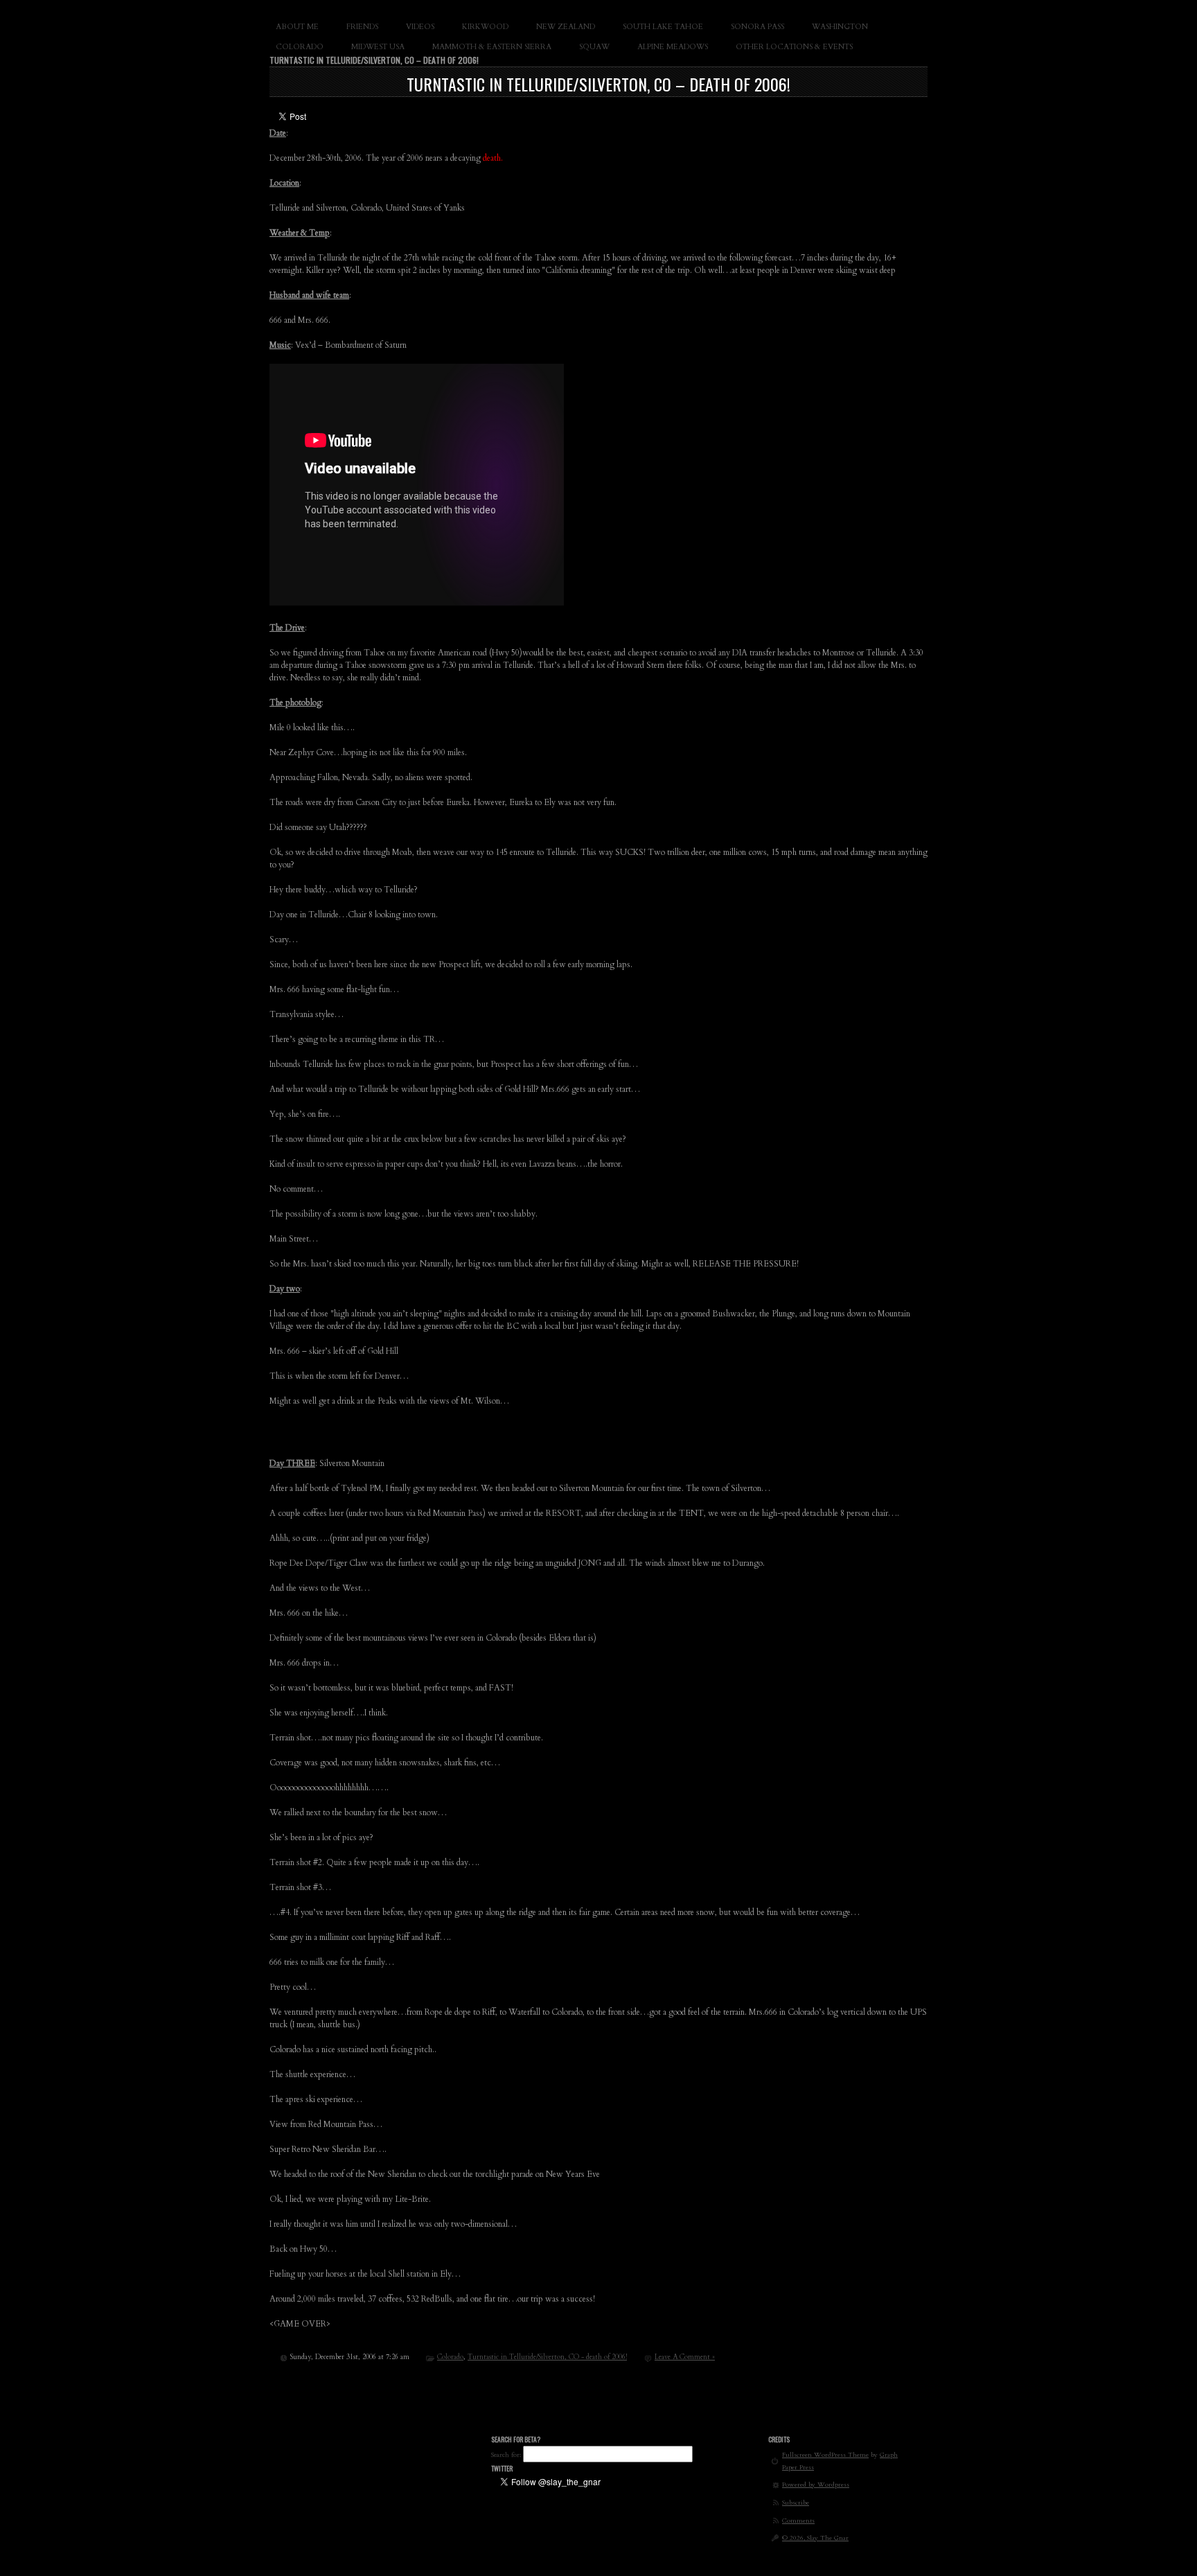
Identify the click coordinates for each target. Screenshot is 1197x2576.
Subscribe (796, 2502)
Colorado (450, 2357)
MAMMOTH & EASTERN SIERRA (492, 47)
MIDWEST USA (378, 47)
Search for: (506, 2454)
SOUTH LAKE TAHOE (663, 27)
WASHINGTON (840, 27)
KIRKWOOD (485, 27)
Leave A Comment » (685, 2357)
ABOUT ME (297, 27)
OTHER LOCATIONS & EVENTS (794, 47)
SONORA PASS (757, 27)
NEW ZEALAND (566, 27)
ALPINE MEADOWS (673, 47)
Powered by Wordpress (816, 2484)
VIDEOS (420, 27)
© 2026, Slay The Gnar (815, 2538)
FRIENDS (362, 27)
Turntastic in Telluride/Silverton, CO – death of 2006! (598, 84)
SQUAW (594, 47)
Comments (798, 2520)
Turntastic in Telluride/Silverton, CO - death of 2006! (547, 2357)
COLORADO (300, 47)
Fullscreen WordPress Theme (825, 2454)
